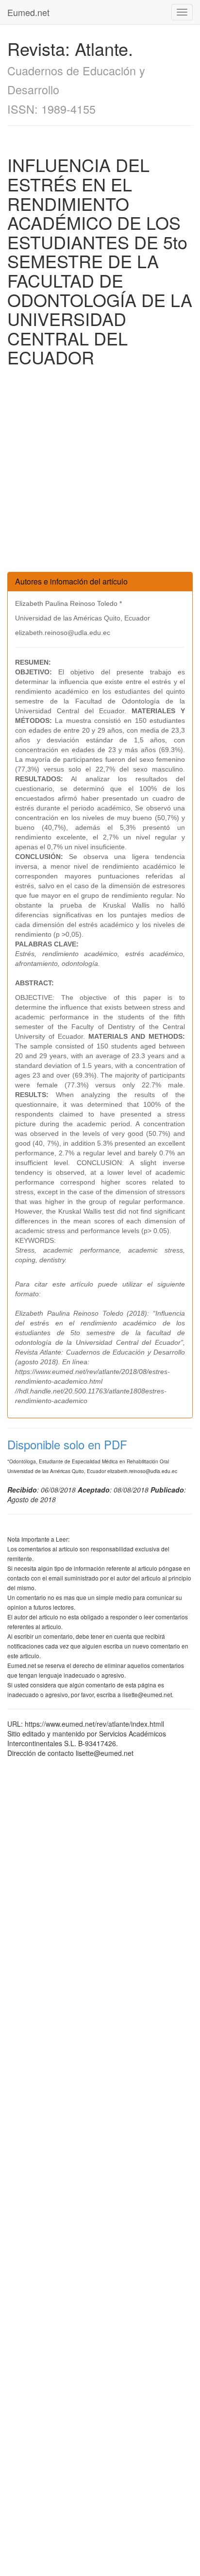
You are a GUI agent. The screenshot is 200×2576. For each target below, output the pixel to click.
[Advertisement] (100, 472)
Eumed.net (28, 12)
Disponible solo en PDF (67, 1444)
